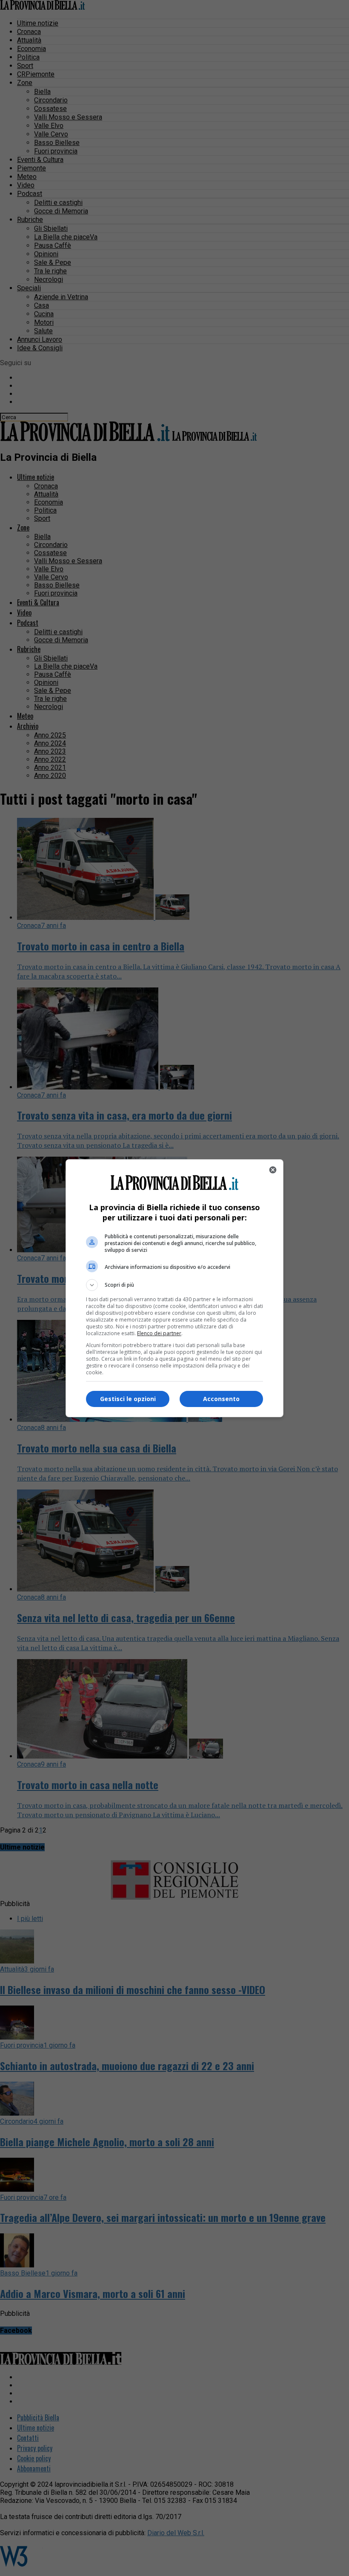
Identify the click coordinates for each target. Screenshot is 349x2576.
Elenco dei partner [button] (159, 1333)
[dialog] (174, 1288)
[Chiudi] (273, 1170)
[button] (174, 1285)
